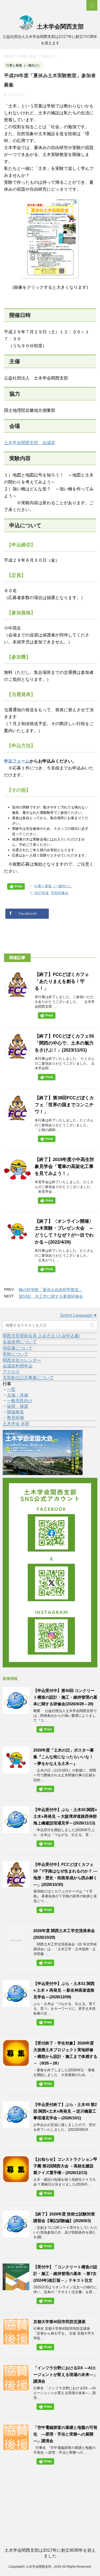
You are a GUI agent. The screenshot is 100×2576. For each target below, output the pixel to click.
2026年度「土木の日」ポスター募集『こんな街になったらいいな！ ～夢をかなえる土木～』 (64, 1757)
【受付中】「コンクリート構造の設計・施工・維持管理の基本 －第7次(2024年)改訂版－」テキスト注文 (65, 2274)
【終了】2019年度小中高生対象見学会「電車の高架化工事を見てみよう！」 (64, 1166)
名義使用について (20, 1342)
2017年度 (42, 893)
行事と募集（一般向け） (53, 886)
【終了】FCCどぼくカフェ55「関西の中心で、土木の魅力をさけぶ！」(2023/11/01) (64, 1043)
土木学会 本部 (16, 1424)
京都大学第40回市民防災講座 (59, 2322)
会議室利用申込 (18, 1366)
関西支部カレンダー (22, 1360)
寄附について (15, 1354)
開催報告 (15, 1412)
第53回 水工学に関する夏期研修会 (51, 1296)
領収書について (18, 1348)
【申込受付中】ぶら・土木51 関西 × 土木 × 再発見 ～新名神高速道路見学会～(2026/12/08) (64, 1990)
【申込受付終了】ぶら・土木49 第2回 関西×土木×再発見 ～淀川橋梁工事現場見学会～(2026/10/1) (65, 2111)
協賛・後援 (18, 1406)
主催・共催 (18, 1395)
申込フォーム (17, 761)
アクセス (11, 1372)
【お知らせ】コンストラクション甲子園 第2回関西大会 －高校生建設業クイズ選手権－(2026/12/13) (65, 2166)
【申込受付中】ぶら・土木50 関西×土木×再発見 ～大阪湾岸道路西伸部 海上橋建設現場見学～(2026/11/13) (65, 1816)
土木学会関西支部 (59, 27)
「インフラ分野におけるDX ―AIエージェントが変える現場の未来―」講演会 (65, 2374)
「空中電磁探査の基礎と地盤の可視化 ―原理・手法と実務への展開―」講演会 (65, 2434)
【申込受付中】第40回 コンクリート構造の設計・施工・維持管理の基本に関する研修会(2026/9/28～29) (65, 1697)
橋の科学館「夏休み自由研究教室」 (51, 1290)
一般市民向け (20, 1401)
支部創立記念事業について (28, 1378)
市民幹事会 (60, 893)
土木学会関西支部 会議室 (30, 443)
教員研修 (15, 1418)
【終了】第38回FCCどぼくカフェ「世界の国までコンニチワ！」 (64, 1105)
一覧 (11, 1389)
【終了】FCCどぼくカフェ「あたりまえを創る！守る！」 (62, 981)
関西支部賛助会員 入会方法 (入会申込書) (41, 1336)
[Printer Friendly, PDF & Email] (17, 888)
